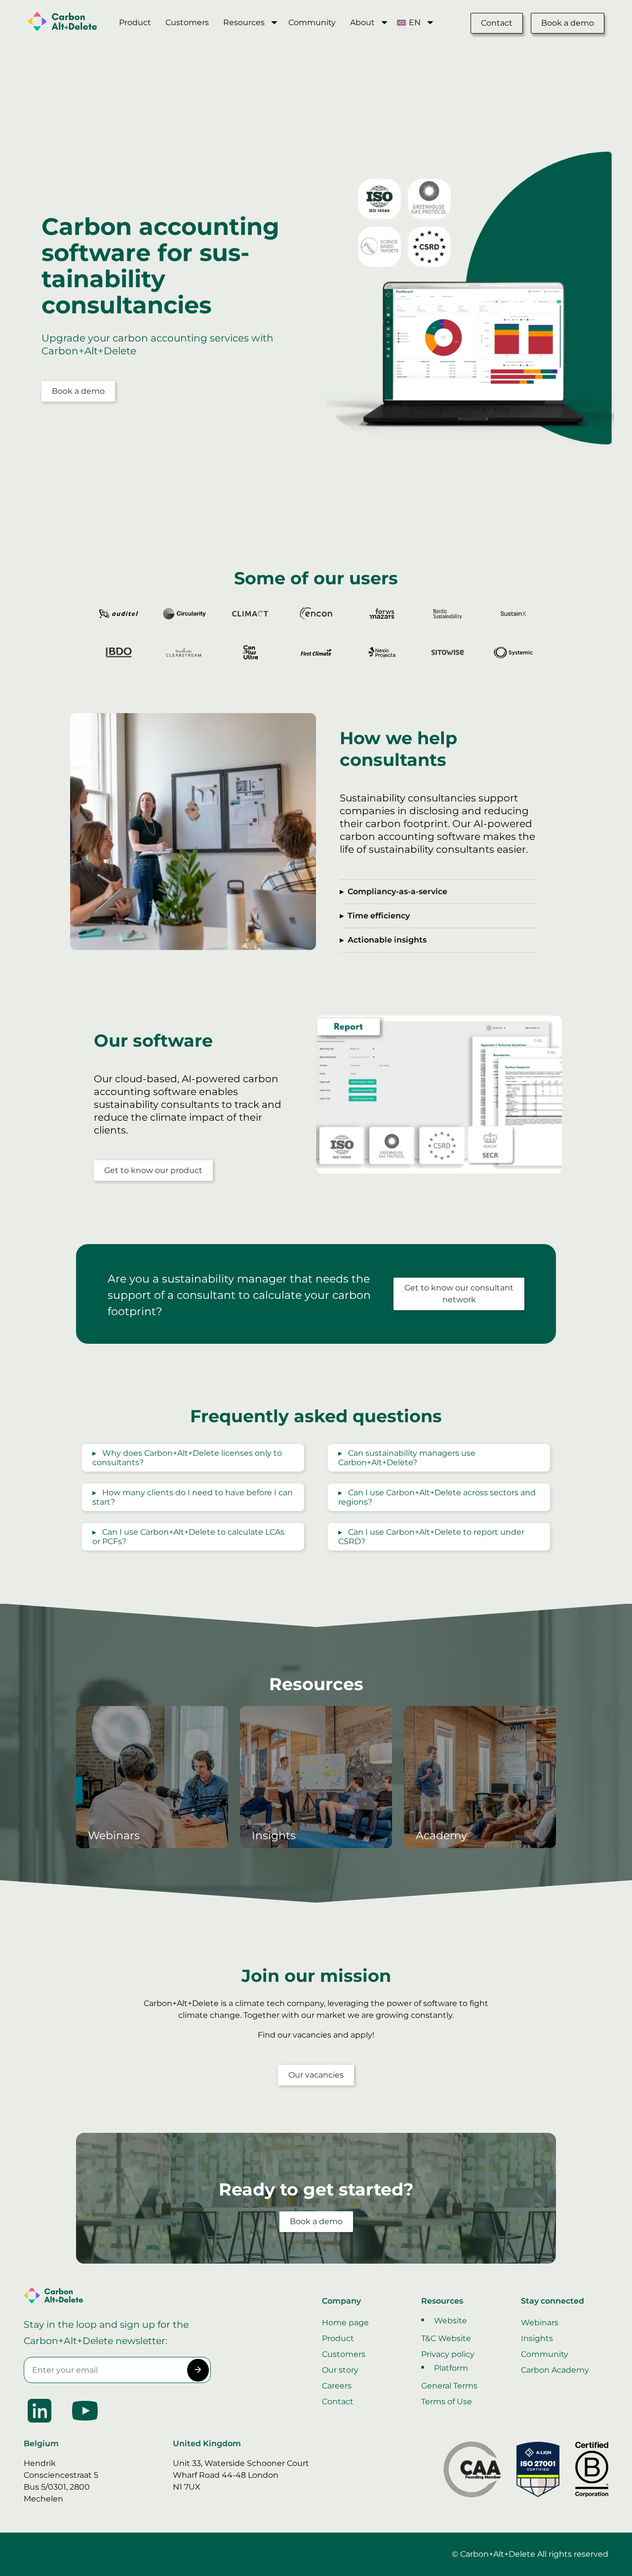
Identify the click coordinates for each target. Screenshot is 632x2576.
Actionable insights (387, 940)
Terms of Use (447, 2402)
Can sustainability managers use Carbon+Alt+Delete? (407, 1458)
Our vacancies (316, 2075)
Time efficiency (379, 916)
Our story (340, 2370)
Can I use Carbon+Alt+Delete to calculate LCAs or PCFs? (188, 1537)
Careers (337, 2386)
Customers (187, 22)
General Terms (449, 2386)
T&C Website (446, 2338)
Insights (537, 2338)
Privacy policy (448, 2354)
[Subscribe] (198, 2370)
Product (135, 22)
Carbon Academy (555, 2370)
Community (312, 22)
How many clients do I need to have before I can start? (193, 1497)
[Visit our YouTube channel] (85, 2424)
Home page (345, 2323)
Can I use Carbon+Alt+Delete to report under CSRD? (431, 1537)
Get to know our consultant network (459, 1294)
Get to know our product (153, 1170)
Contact (497, 23)
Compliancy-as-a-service (397, 891)
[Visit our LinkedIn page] (40, 2424)
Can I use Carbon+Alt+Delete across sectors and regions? (437, 1497)
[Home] (69, 23)
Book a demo (568, 23)
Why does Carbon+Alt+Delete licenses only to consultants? (187, 1458)
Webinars (540, 2323)
